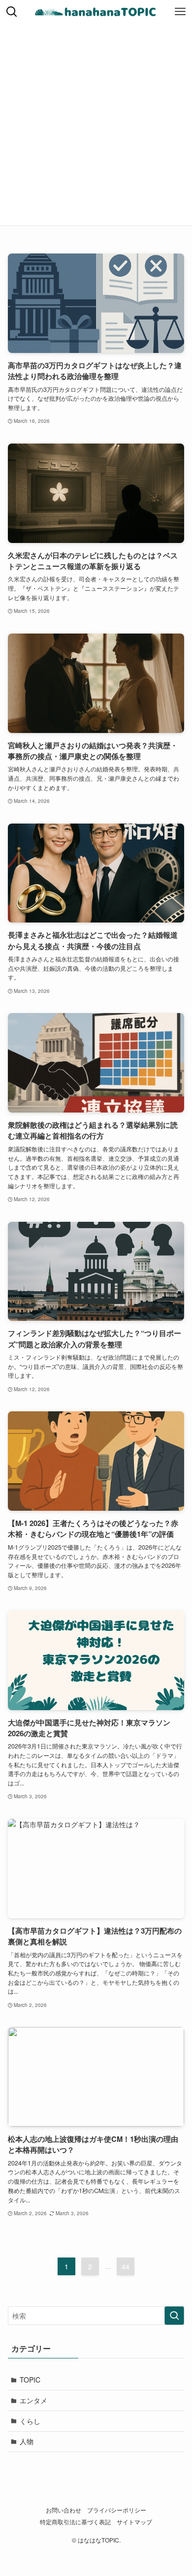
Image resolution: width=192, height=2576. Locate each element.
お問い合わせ (64, 2510)
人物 (27, 2441)
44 (126, 2266)
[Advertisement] (96, 125)
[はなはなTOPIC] (96, 12)
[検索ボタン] (12, 12)
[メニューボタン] (180, 12)
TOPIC (30, 2380)
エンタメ (33, 2400)
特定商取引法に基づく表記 (75, 2522)
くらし (30, 2421)
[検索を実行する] (174, 2316)
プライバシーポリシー (117, 2510)
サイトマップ (134, 2522)
